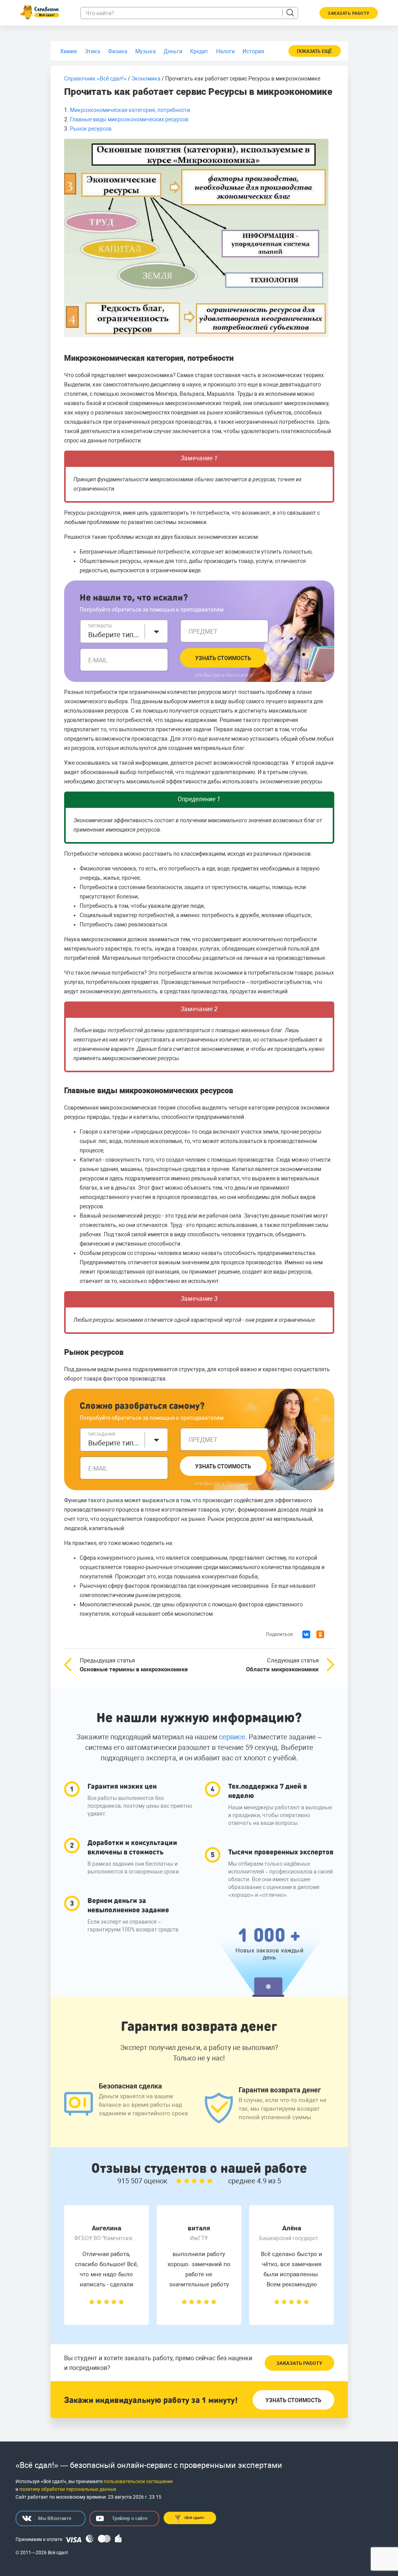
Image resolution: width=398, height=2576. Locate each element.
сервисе (232, 1737)
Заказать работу (299, 2363)
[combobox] (124, 631)
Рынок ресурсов (91, 129)
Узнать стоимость (223, 658)
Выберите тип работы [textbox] (114, 635)
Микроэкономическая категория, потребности (130, 110)
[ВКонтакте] (306, 1634)
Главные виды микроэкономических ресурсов (129, 119)
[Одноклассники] (320, 1634)
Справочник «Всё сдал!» (95, 79)
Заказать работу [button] (349, 13)
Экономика (146, 79)
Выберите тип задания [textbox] (114, 1443)
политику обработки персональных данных (68, 2489)
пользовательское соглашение (138, 2482)
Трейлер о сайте (130, 2518)
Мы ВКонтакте (55, 2518)
